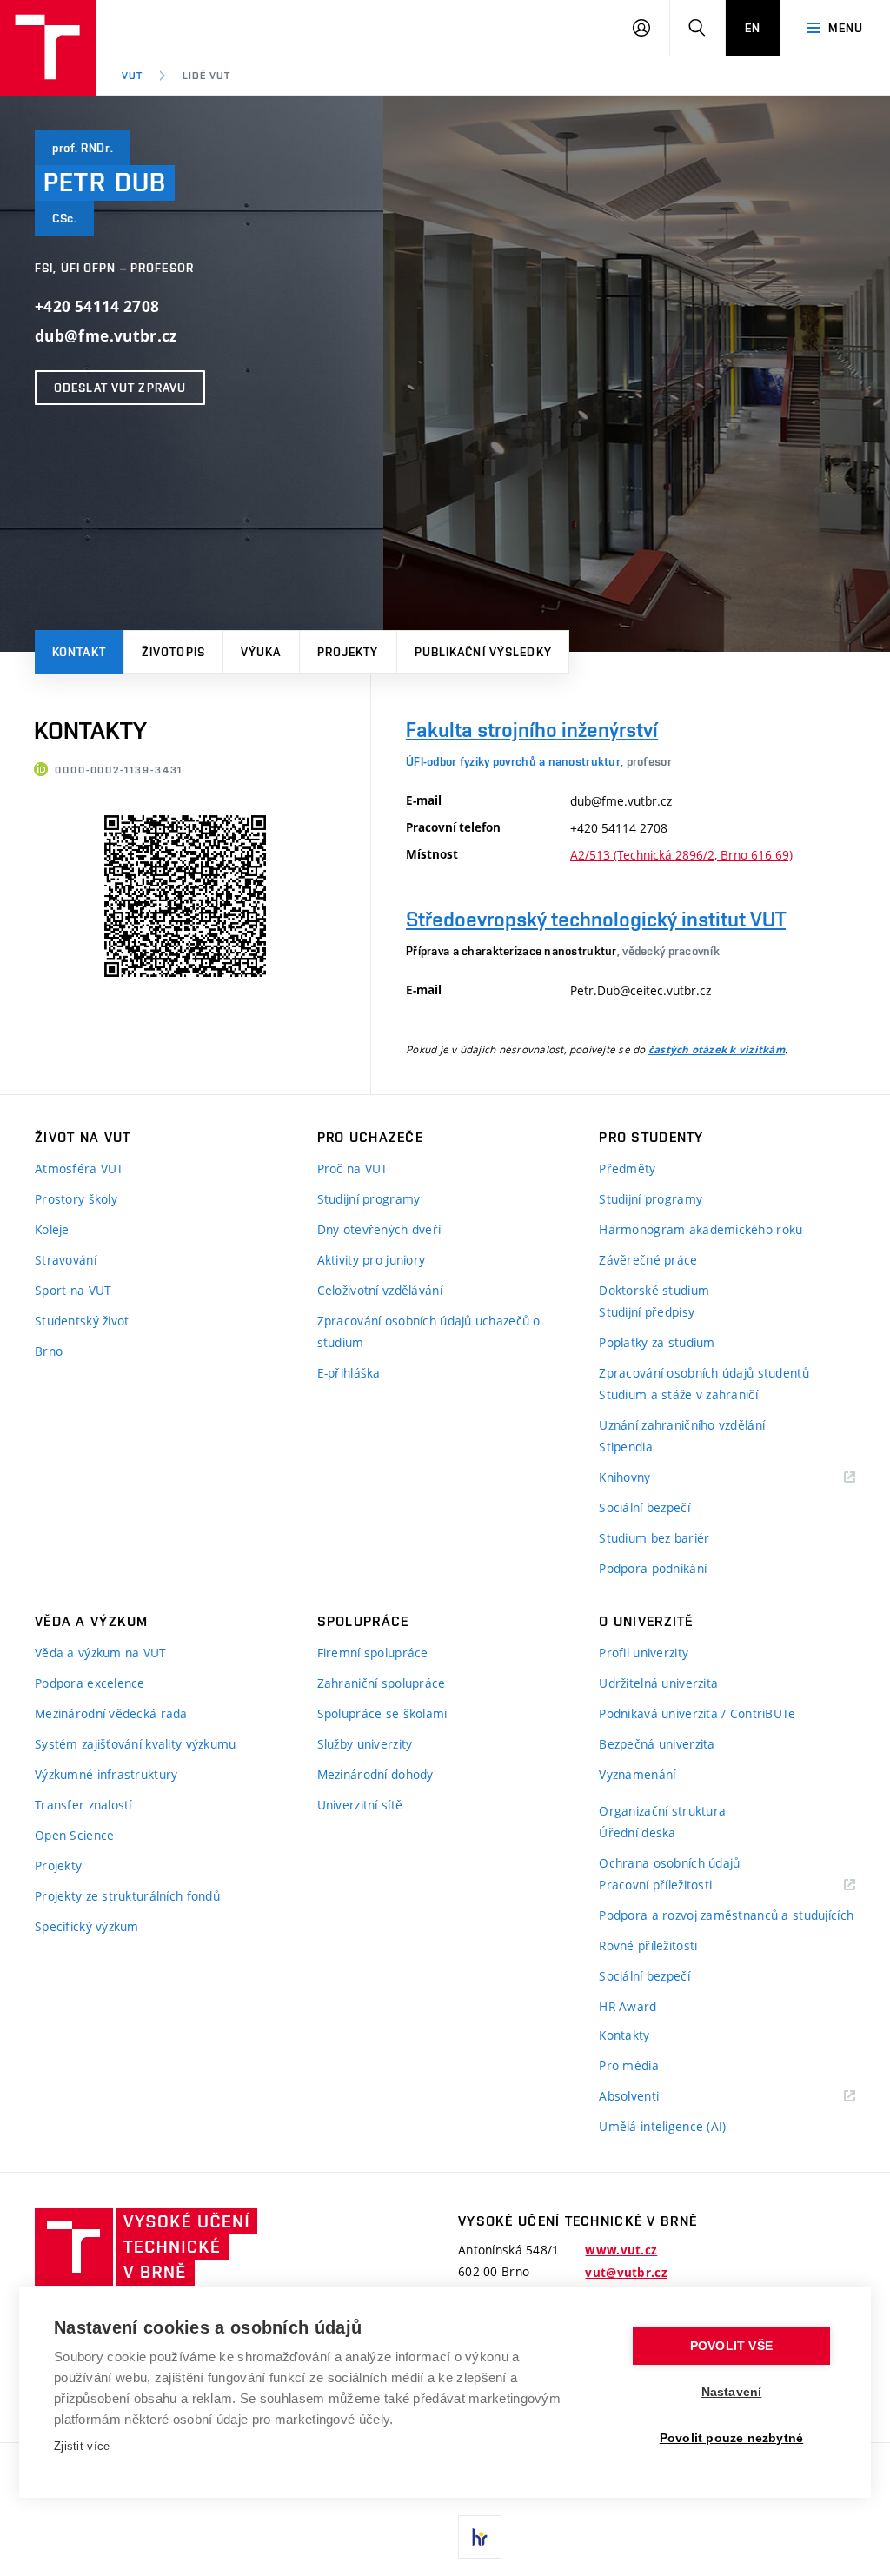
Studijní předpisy (647, 1312)
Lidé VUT (206, 76)
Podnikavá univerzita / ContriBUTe (697, 1713)
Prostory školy (76, 1199)
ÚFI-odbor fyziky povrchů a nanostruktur (513, 761)
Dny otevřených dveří (379, 1229)
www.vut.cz (621, 2250)
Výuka (261, 652)
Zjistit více (82, 2446)
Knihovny (647, 1478)
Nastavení (732, 2392)
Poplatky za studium (657, 1342)
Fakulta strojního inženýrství (532, 730)
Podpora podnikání (653, 1568)
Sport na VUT (73, 1290)
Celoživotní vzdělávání (380, 1290)
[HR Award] (480, 2537)
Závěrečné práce (648, 1260)
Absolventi (651, 2097)
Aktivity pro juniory (372, 1260)
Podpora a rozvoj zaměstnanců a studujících (726, 1915)
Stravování (66, 1260)
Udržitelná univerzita (658, 1683)
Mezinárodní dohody (375, 1774)
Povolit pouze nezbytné (731, 2438)
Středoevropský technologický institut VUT (596, 919)
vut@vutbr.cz (626, 2273)
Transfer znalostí (83, 1805)
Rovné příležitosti (648, 1945)
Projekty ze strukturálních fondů (127, 1896)
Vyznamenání (637, 1774)
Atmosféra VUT (80, 1168)
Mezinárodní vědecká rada (111, 1713)
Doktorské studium (654, 1290)
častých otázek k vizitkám (717, 1050)
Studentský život (82, 1321)
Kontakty (624, 2035)
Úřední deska (637, 1832)
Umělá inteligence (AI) (662, 2126)
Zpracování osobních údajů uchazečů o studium (429, 1331)
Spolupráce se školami (382, 1713)
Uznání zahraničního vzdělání (682, 1425)
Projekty (348, 652)
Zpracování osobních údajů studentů (704, 1373)
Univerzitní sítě (360, 1805)
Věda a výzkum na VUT (101, 1653)
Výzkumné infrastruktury (106, 1774)
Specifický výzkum (87, 1926)
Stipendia (626, 1447)
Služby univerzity (365, 1744)
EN (753, 28)
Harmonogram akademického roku (701, 1229)
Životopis (173, 652)
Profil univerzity (644, 1653)
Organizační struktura (662, 1811)
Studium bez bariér (654, 1538)
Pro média (629, 2065)
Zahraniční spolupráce (382, 1683)
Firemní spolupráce (373, 1653)
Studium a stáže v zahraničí (678, 1394)
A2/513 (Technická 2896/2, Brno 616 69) (681, 855)
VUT (132, 76)
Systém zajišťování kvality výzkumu (136, 1744)
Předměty (627, 1168)
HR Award (628, 2006)
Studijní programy (369, 1199)
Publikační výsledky (483, 652)
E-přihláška (349, 1373)
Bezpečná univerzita (657, 1744)
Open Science (74, 1835)
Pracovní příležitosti (677, 1886)
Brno (49, 1351)
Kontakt (79, 652)
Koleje (52, 1229)
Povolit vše (731, 2346)
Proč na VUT (353, 1168)
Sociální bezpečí (644, 1507)
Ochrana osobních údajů (669, 1863)
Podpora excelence (90, 1683)
